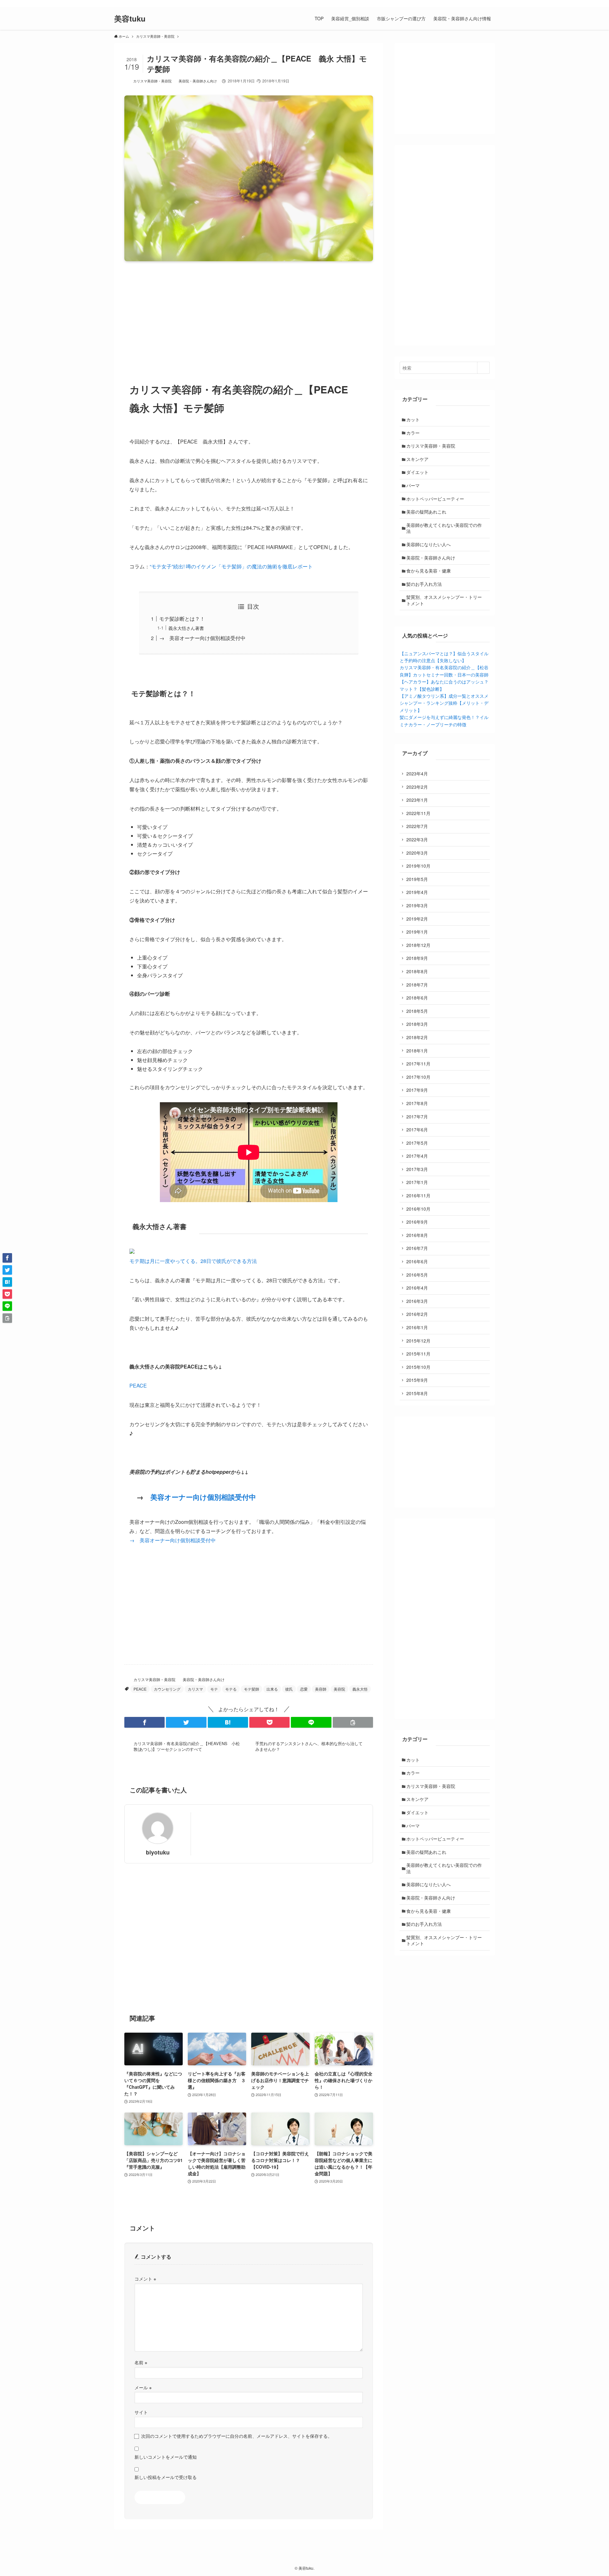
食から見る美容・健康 (429, 571)
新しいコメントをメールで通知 (166, 2457)
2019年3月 (417, 905)
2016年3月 (417, 1301)
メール (143, 2387)
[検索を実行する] (483, 368)
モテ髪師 (252, 1689)
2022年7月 (417, 826)
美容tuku (130, 18)
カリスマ (195, 1689)
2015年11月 (418, 1354)
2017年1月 (417, 1182)
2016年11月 (418, 1195)
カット (413, 419)
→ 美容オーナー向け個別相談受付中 (202, 638)
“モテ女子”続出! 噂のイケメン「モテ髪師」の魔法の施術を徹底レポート (231, 566)
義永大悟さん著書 (186, 628)
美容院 (339, 1689)
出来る (272, 1689)
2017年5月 (417, 1143)
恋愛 (304, 1689)
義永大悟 (360, 1689)
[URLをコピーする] (353, 1722)
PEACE (138, 1385)
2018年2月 (417, 1037)
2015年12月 (418, 1341)
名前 (141, 2362)
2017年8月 (417, 1103)
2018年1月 (417, 1051)
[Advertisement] (249, 316)
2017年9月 (417, 1090)
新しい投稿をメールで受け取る (166, 2477)
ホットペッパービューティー (435, 499)
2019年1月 (417, 932)
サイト (141, 2412)
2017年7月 (417, 1116)
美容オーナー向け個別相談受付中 (203, 1497)
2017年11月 (418, 1064)
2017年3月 (417, 1169)
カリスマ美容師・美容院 (152, 81)
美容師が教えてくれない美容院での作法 (444, 528)
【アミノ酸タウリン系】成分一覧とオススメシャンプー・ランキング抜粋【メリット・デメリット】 (444, 703)
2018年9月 (417, 958)
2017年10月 (418, 1077)
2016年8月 (417, 1235)
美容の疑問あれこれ (426, 512)
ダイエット (417, 472)
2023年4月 (417, 773)
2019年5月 (417, 879)
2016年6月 (417, 1261)
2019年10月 (418, 866)
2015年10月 (418, 1367)
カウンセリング (167, 1689)
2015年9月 (417, 1380)
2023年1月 (417, 800)
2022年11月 (418, 813)
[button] (144, 1722)
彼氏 (289, 1689)
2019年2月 (417, 919)
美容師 (321, 1689)
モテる (231, 1689)
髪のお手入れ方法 (424, 584)
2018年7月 (417, 985)
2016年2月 (417, 1314)
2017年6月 (417, 1129)
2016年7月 (417, 1248)
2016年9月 (417, 1222)
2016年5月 (417, 1275)
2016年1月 (417, 1327)
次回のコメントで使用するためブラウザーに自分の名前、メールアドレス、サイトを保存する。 (237, 2436)
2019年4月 (417, 892)
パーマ (413, 485)
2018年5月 (417, 1011)
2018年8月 (417, 971)
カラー (413, 433)
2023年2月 (417, 787)
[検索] (491, 3)
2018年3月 (417, 1024)
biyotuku (158, 1852)
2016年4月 (417, 1288)
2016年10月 (418, 1209)
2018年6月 (417, 998)
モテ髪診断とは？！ (182, 619)
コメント (145, 2278)
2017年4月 (417, 1156)
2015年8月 (417, 1393)
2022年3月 (417, 839)
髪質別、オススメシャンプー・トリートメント (444, 600)
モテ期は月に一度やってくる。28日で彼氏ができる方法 (193, 1261)
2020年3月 (417, 853)
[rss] (482, 3)
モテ (214, 1689)
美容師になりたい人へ (429, 544)
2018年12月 (418, 945)
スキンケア (417, 459)
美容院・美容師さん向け (198, 81)
